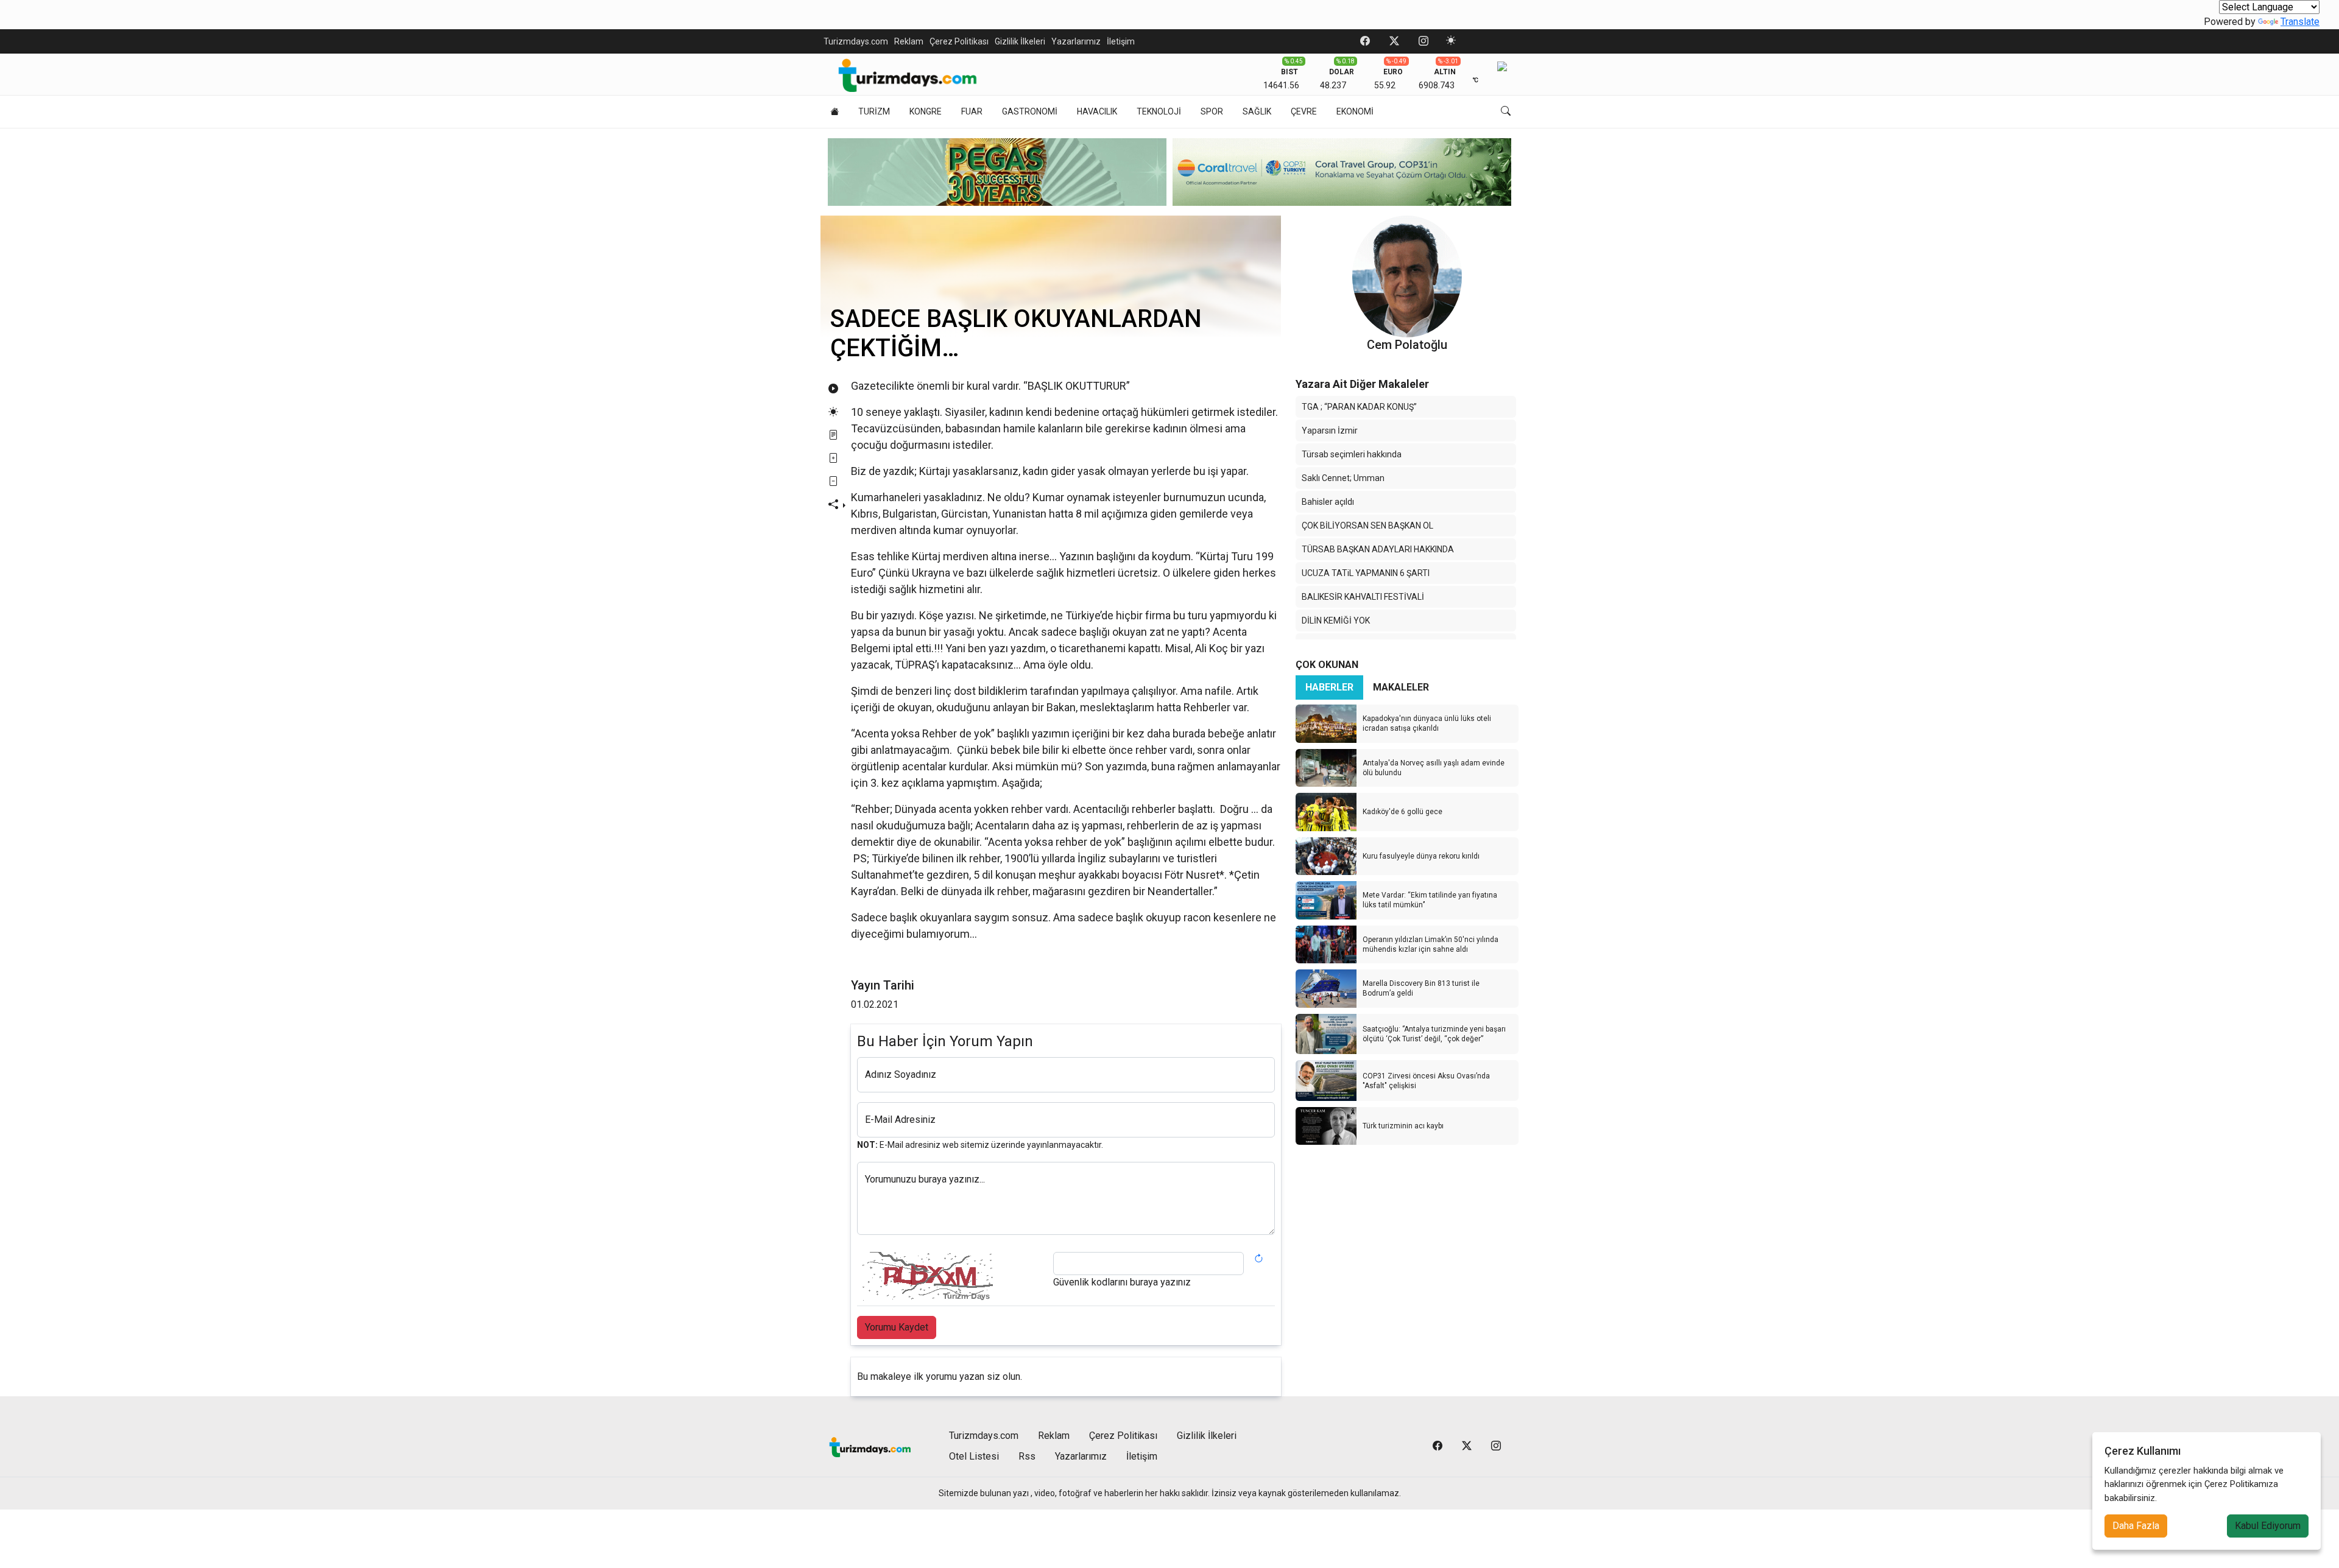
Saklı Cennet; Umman (1343, 478)
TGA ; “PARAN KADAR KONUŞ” (1359, 407)
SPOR (1212, 111)
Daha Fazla (2136, 1526)
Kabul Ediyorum (2268, 1526)
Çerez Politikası (959, 41)
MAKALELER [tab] (1401, 687)
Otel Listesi (974, 1456)
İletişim (1121, 41)
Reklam (909, 41)
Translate (2300, 22)
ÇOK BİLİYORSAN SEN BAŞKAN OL (1367, 526)
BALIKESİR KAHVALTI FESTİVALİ (1363, 597)
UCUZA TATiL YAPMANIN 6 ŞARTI (1366, 573)
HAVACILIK (1097, 111)
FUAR (972, 111)
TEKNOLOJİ (1159, 111)
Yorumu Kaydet (897, 1327)
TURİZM (874, 111)
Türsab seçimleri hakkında (1352, 454)
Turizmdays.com (856, 41)
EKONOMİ (1355, 111)
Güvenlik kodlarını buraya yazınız (1122, 1282)
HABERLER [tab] (1329, 687)
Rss (1027, 1456)
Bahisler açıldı (1328, 502)
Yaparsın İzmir (1330, 431)
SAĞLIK (1257, 111)
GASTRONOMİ (1030, 111)
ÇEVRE (1304, 111)
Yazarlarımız (1076, 41)
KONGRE (926, 111)
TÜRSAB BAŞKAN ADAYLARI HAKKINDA (1378, 549)
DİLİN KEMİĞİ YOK (1336, 621)
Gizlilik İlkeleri (1020, 41)
